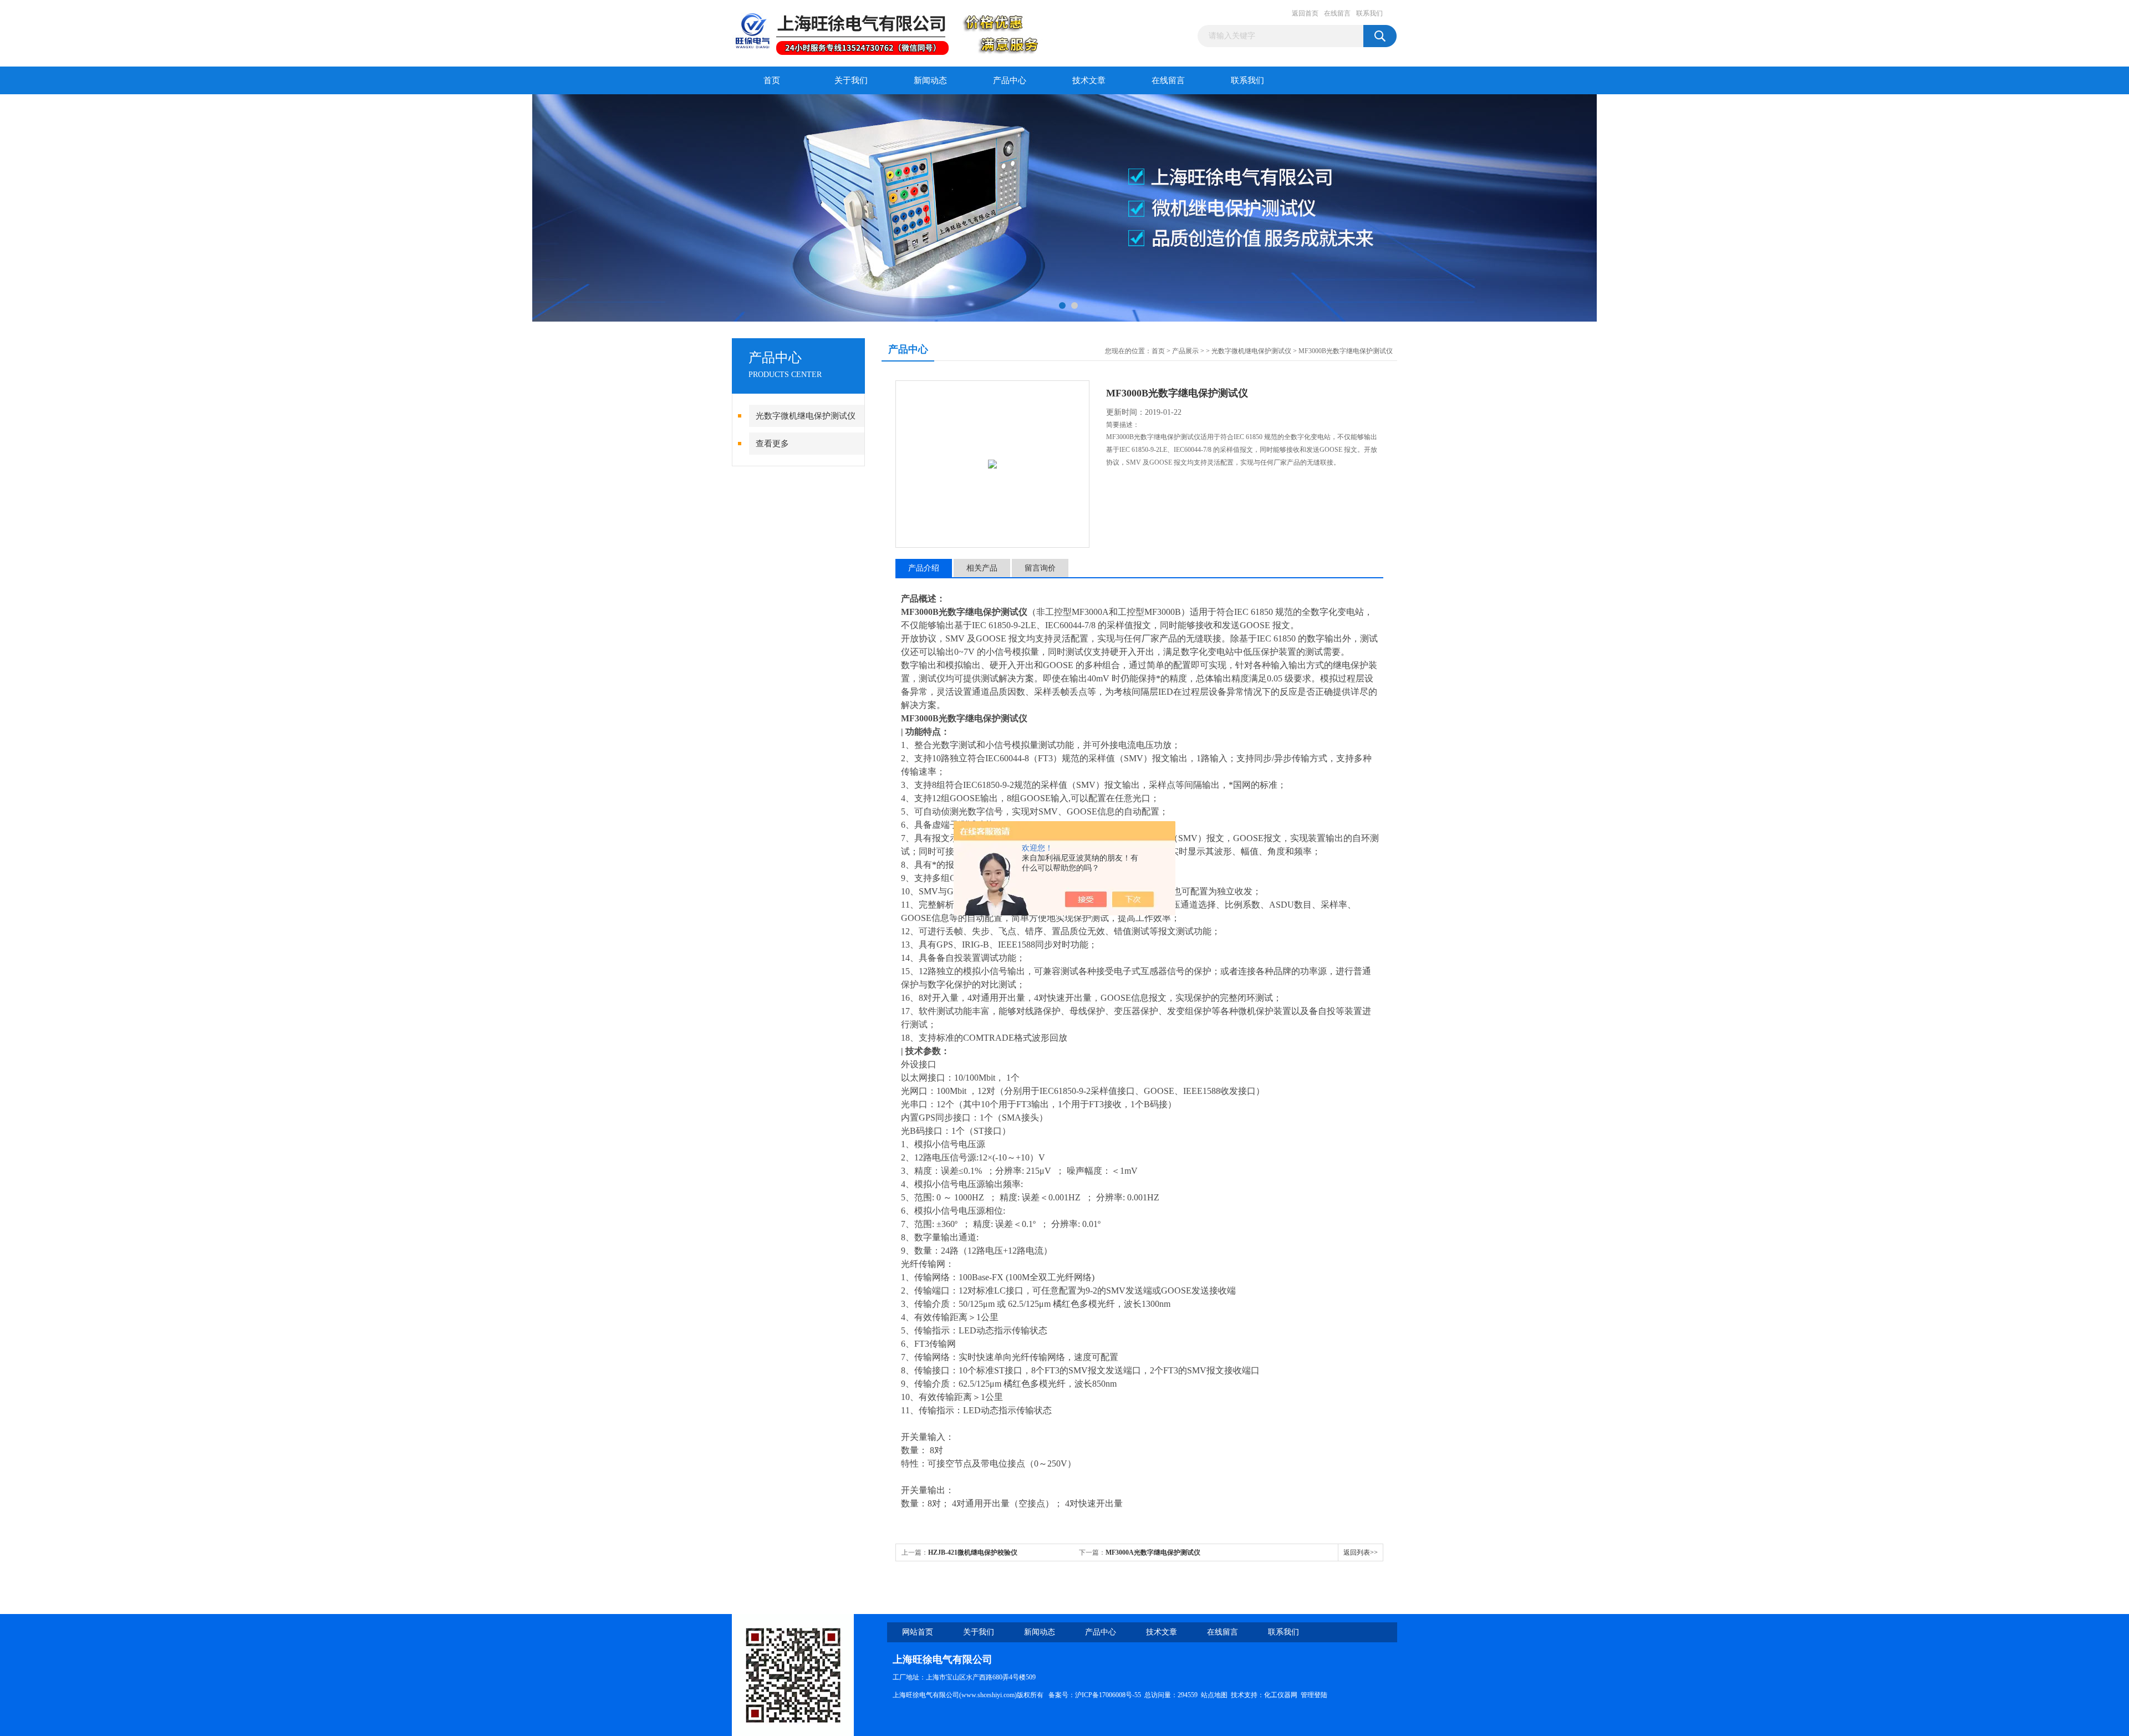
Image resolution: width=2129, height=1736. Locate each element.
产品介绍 (924, 568)
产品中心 (1010, 80)
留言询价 (1040, 568)
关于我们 (851, 80)
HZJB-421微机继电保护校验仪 (973, 1552)
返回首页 (1305, 13)
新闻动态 (930, 80)
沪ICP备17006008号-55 (1108, 1695)
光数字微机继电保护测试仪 (806, 416)
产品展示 (1185, 351)
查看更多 (772, 444)
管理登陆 (1314, 1695)
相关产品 (982, 568)
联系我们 (1369, 13)
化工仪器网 (1281, 1695)
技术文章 (1089, 80)
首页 (772, 80)
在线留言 (1337, 13)
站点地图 (1214, 1695)
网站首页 (918, 1632)
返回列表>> (1361, 1552)
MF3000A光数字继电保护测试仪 (1153, 1552)
